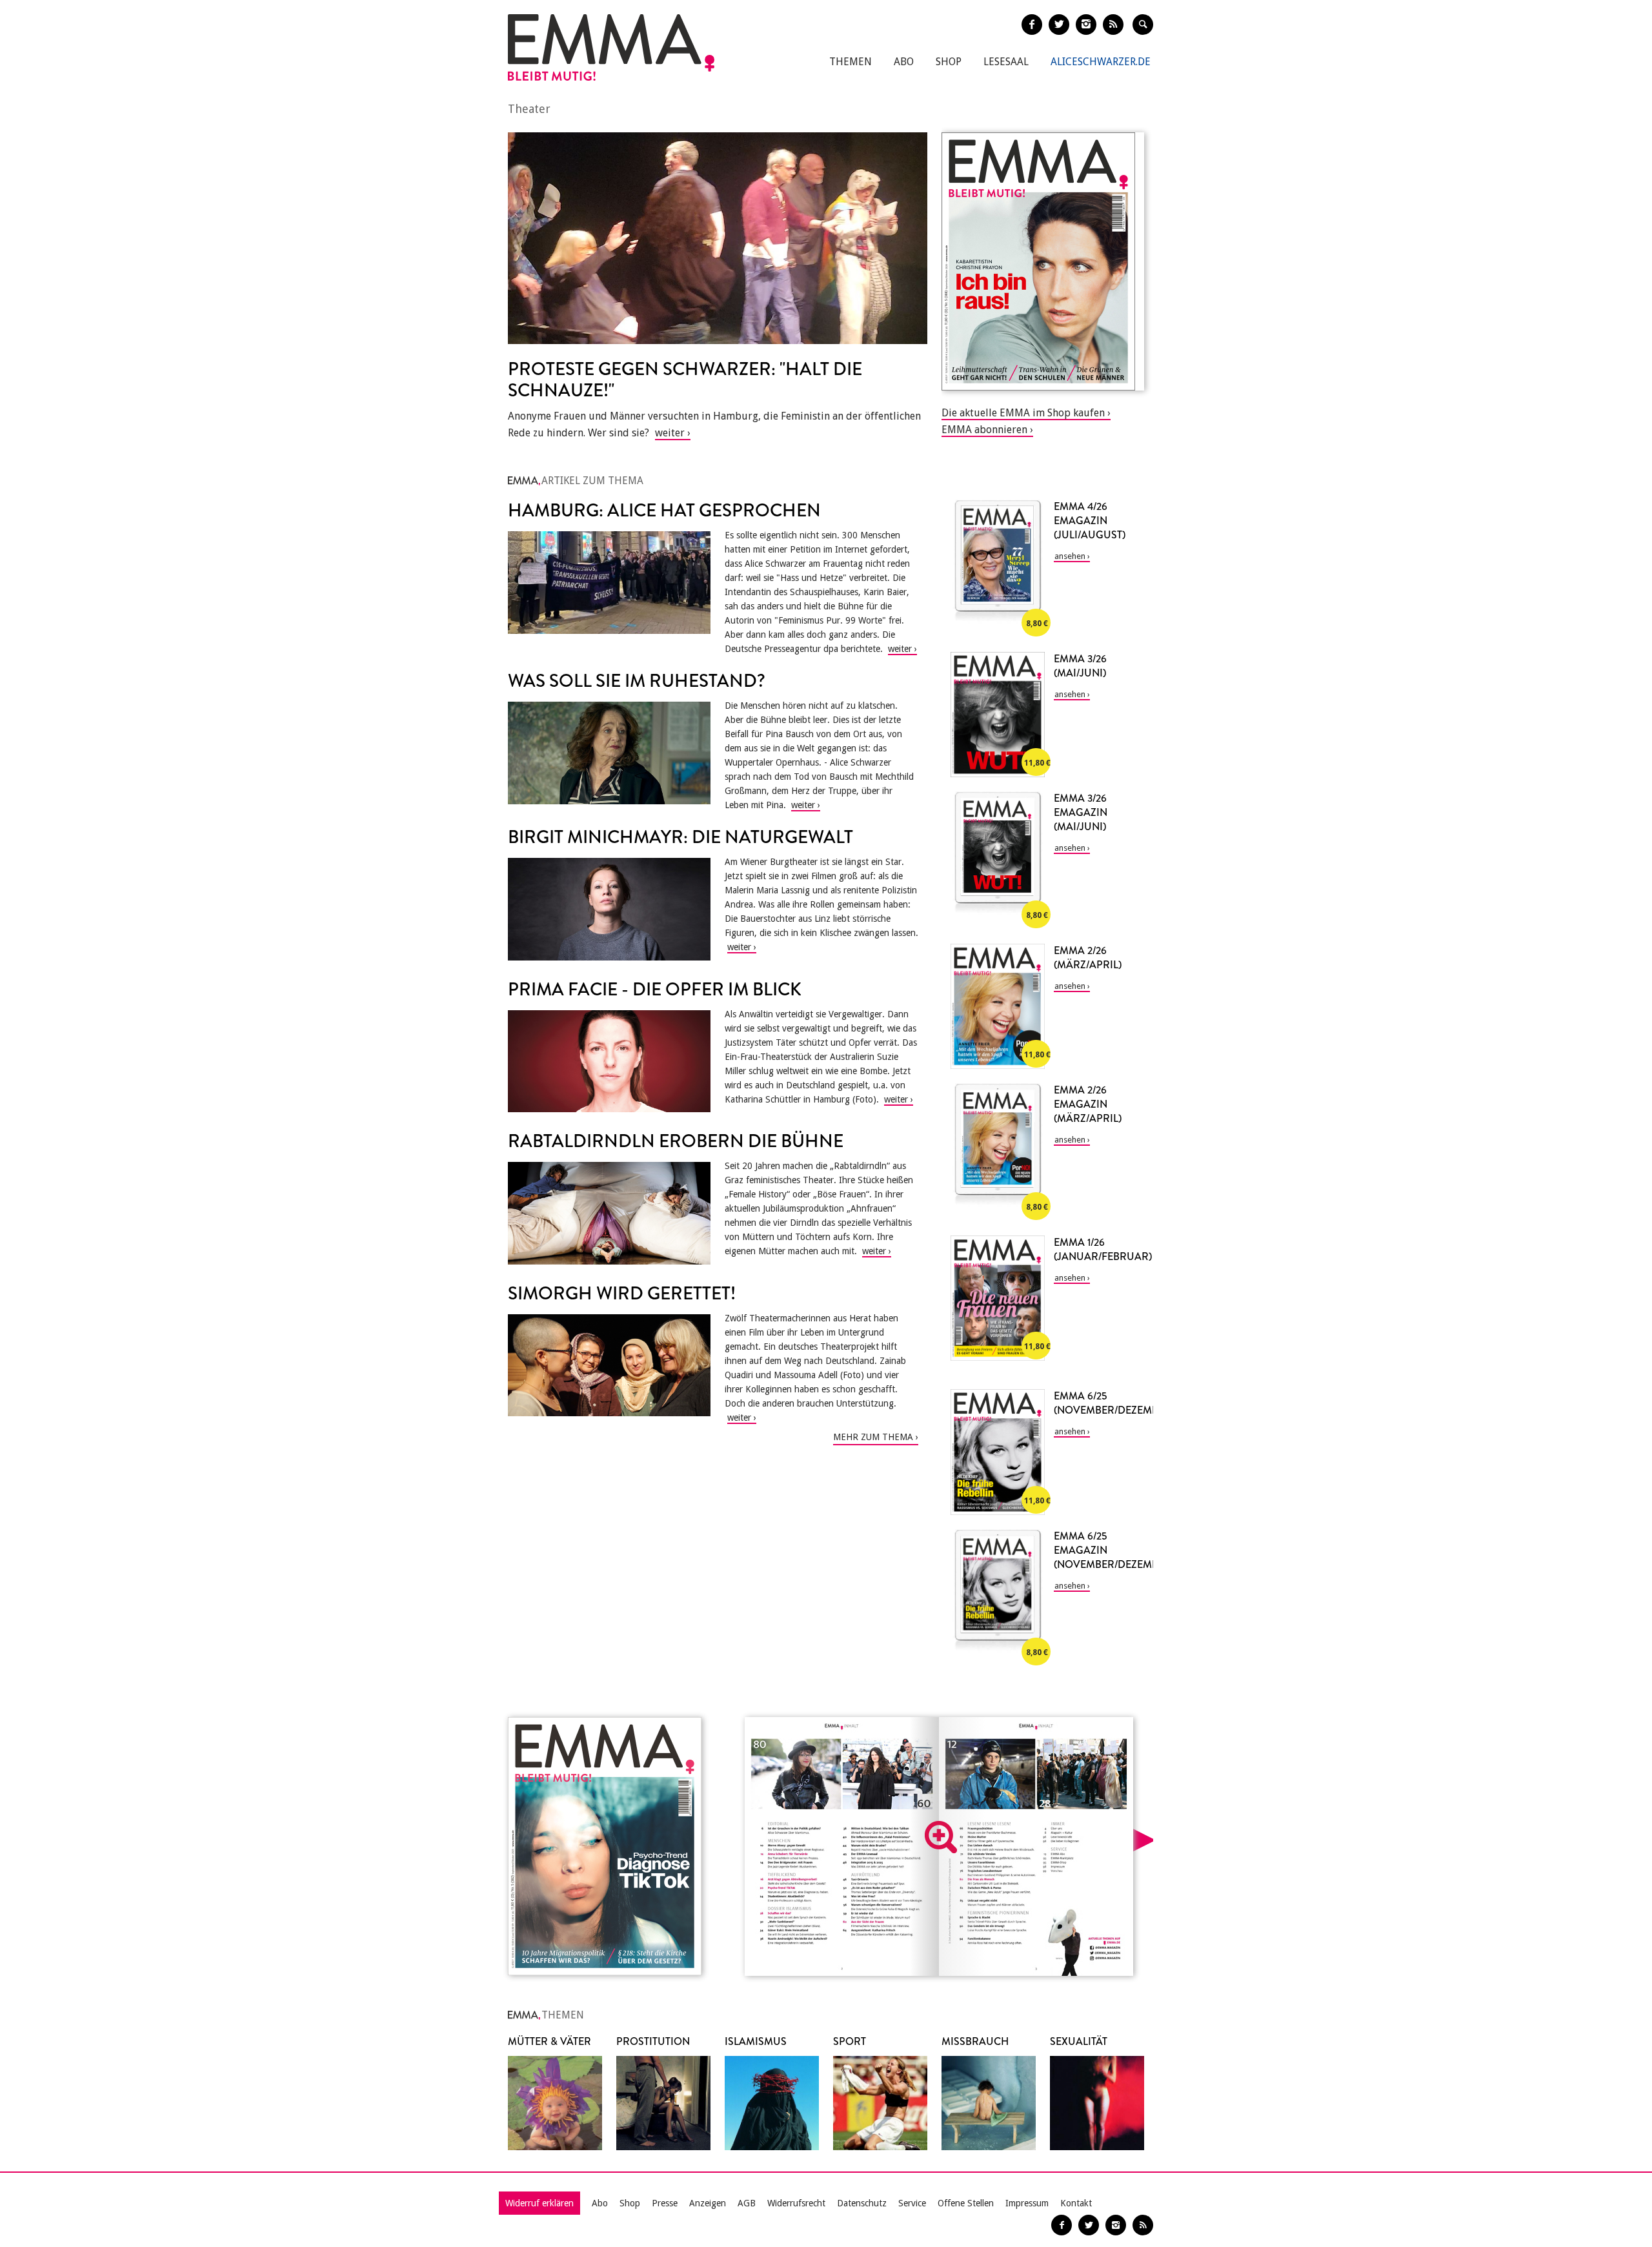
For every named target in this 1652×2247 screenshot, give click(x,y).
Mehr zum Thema (873, 1437)
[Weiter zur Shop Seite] (1043, 261)
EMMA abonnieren (984, 430)
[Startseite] (611, 47)
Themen (851, 62)
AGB (747, 2203)
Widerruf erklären (539, 2203)
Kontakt (1076, 2203)
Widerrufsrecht (796, 2203)
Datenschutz (862, 2203)
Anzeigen (708, 2203)
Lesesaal (1006, 62)
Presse (665, 2203)
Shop (949, 62)
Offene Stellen (966, 2203)
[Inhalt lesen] (941, 1837)
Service (912, 2203)
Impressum (1027, 2203)
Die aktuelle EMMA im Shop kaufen (1023, 413)
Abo (904, 62)
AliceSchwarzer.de (1101, 62)
